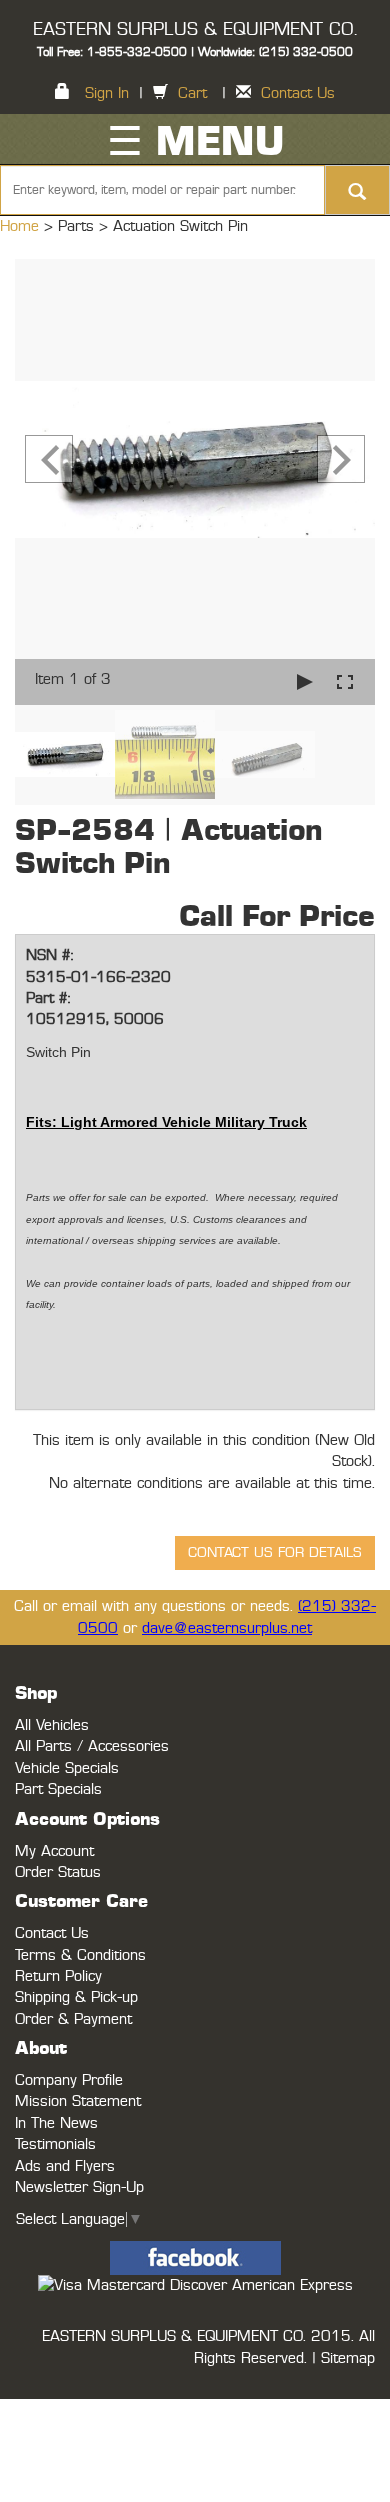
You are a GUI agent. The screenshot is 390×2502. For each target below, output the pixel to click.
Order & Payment (73, 2019)
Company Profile (69, 2080)
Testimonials (55, 2144)
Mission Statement (78, 2101)
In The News (56, 2123)
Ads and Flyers (65, 2166)
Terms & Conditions (80, 1955)
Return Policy (58, 1976)
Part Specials (58, 1789)
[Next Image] (341, 459)
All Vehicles (52, 1725)
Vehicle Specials (67, 1768)
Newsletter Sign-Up (79, 2187)
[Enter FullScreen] (345, 681)
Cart (192, 93)
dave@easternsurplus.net (227, 1628)
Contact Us (298, 93)
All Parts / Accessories (92, 1746)
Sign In (107, 93)
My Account (54, 1851)
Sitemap (348, 2358)
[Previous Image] (49, 459)
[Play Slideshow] (305, 681)
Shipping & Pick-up (76, 1997)
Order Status (58, 1872)
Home (22, 226)
